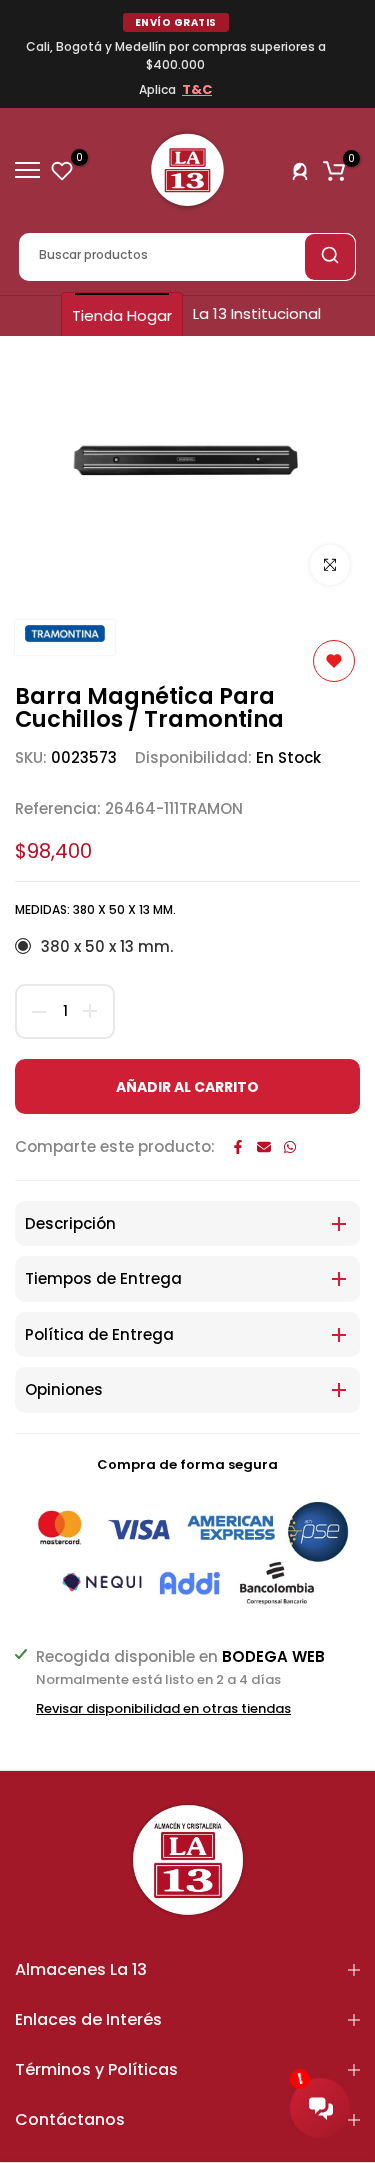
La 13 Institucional (257, 313)
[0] (62, 170)
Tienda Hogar (122, 315)
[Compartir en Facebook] (238, 1147)
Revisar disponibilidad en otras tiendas (163, 1709)
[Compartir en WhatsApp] (290, 1147)
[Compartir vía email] (264, 1147)
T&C (197, 89)
